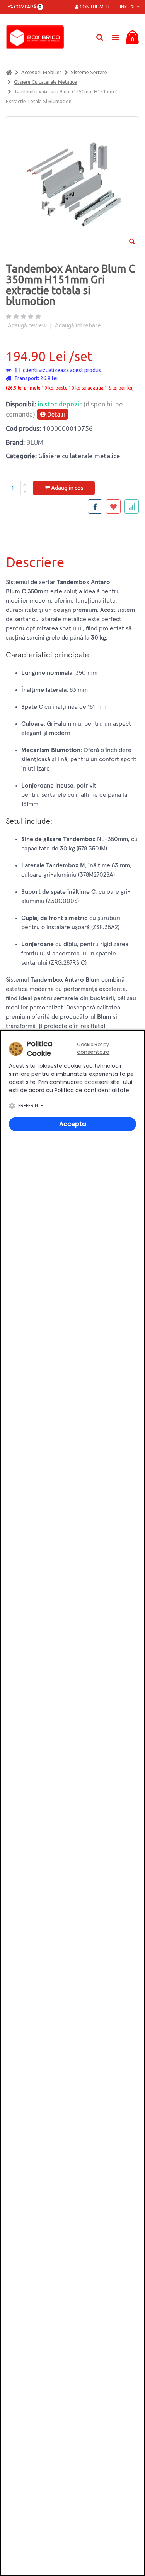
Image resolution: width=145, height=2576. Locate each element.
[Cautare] (100, 37)
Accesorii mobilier (41, 72)
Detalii (55, 414)
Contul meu (94, 7)
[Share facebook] (95, 506)
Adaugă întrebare (78, 325)
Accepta (73, 1124)
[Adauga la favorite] (113, 506)
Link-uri (127, 7)
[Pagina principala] (37, 37)
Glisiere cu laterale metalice (45, 82)
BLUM (35, 442)
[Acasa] (9, 72)
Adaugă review (27, 325)
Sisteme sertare (89, 72)
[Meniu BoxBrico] (115, 37)
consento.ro (93, 1052)
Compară (26, 7)
